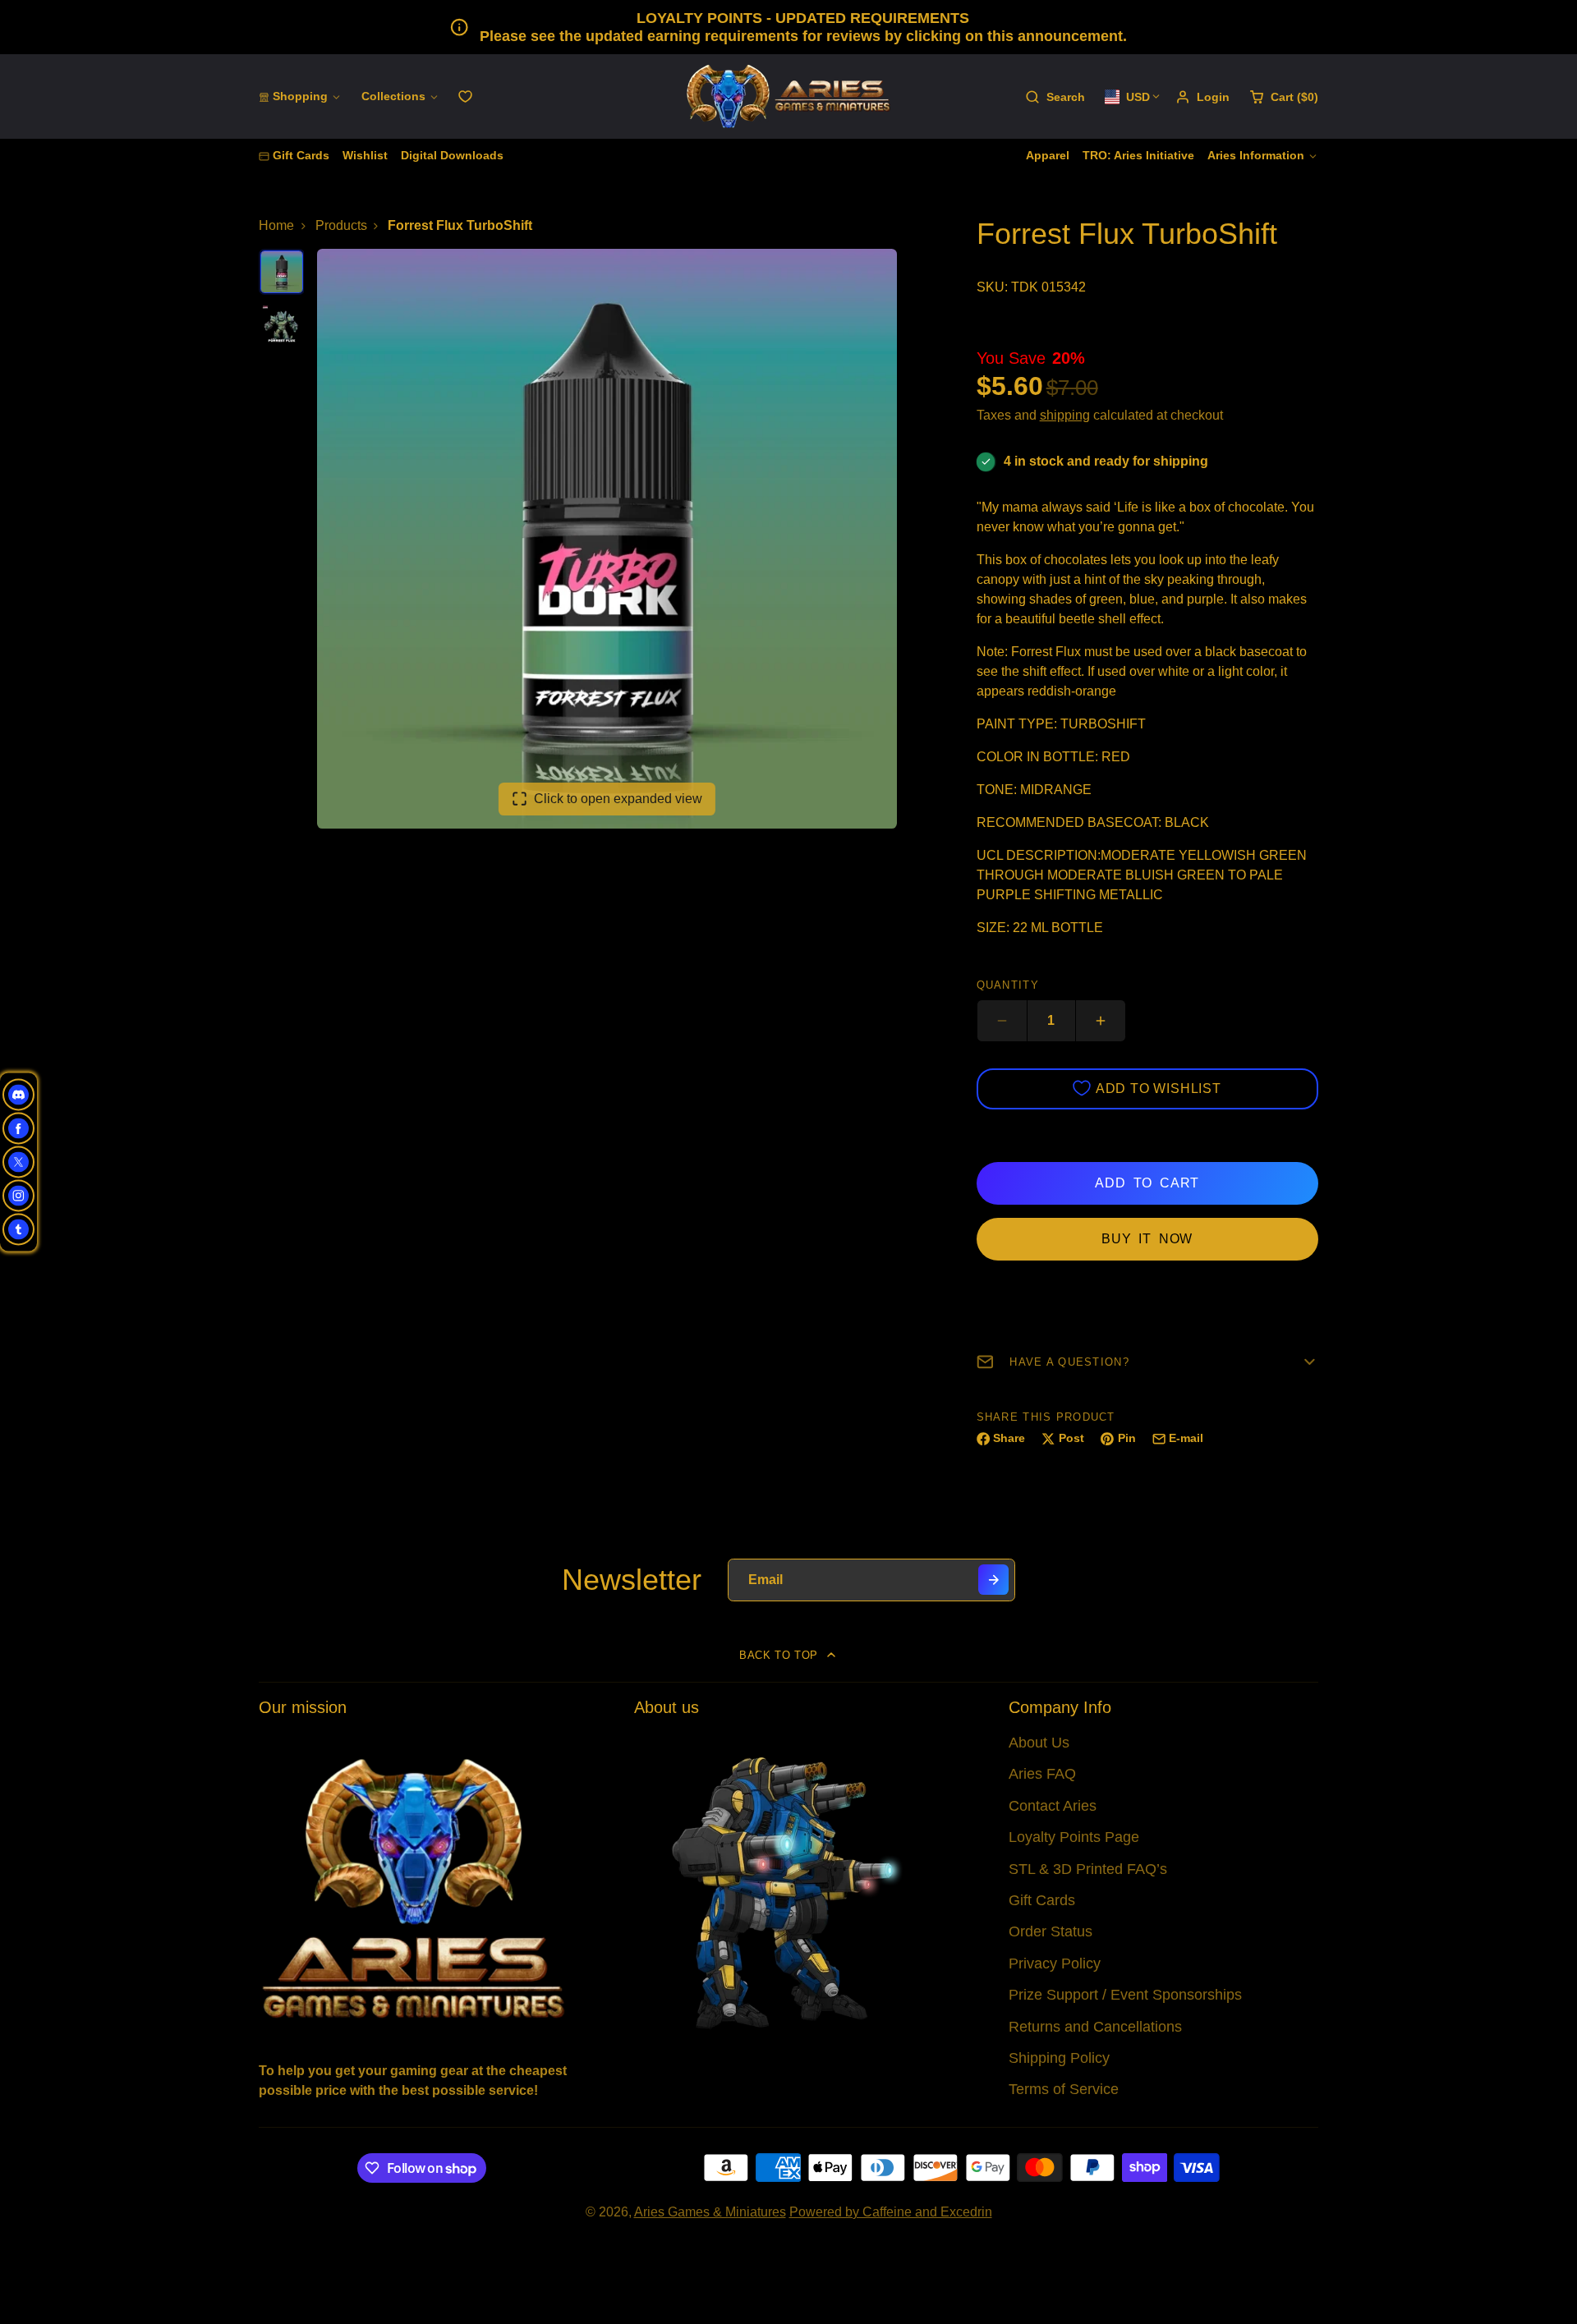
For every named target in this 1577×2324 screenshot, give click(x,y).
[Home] (788, 96)
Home (276, 225)
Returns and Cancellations (1095, 2027)
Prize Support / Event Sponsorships (1125, 1995)
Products (341, 225)
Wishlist (365, 155)
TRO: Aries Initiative (1138, 155)
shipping (1065, 415)
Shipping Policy (1059, 2058)
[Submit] (993, 1580)
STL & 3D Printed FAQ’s (1088, 1869)
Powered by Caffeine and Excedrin (891, 2212)
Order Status (1051, 1931)
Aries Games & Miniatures (710, 2212)
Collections (393, 96)
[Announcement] (788, 27)
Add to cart (1147, 1183)
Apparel (1048, 155)
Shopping (300, 96)
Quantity (1008, 985)
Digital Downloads (452, 155)
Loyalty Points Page (1074, 1837)
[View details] (414, 1887)
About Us (1039, 1743)
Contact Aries (1053, 1806)
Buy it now (1147, 1239)
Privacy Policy (1055, 1963)
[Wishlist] (465, 96)
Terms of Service (1064, 2089)
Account (1202, 97)
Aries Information (1256, 155)
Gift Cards (301, 155)
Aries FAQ (1042, 1774)
